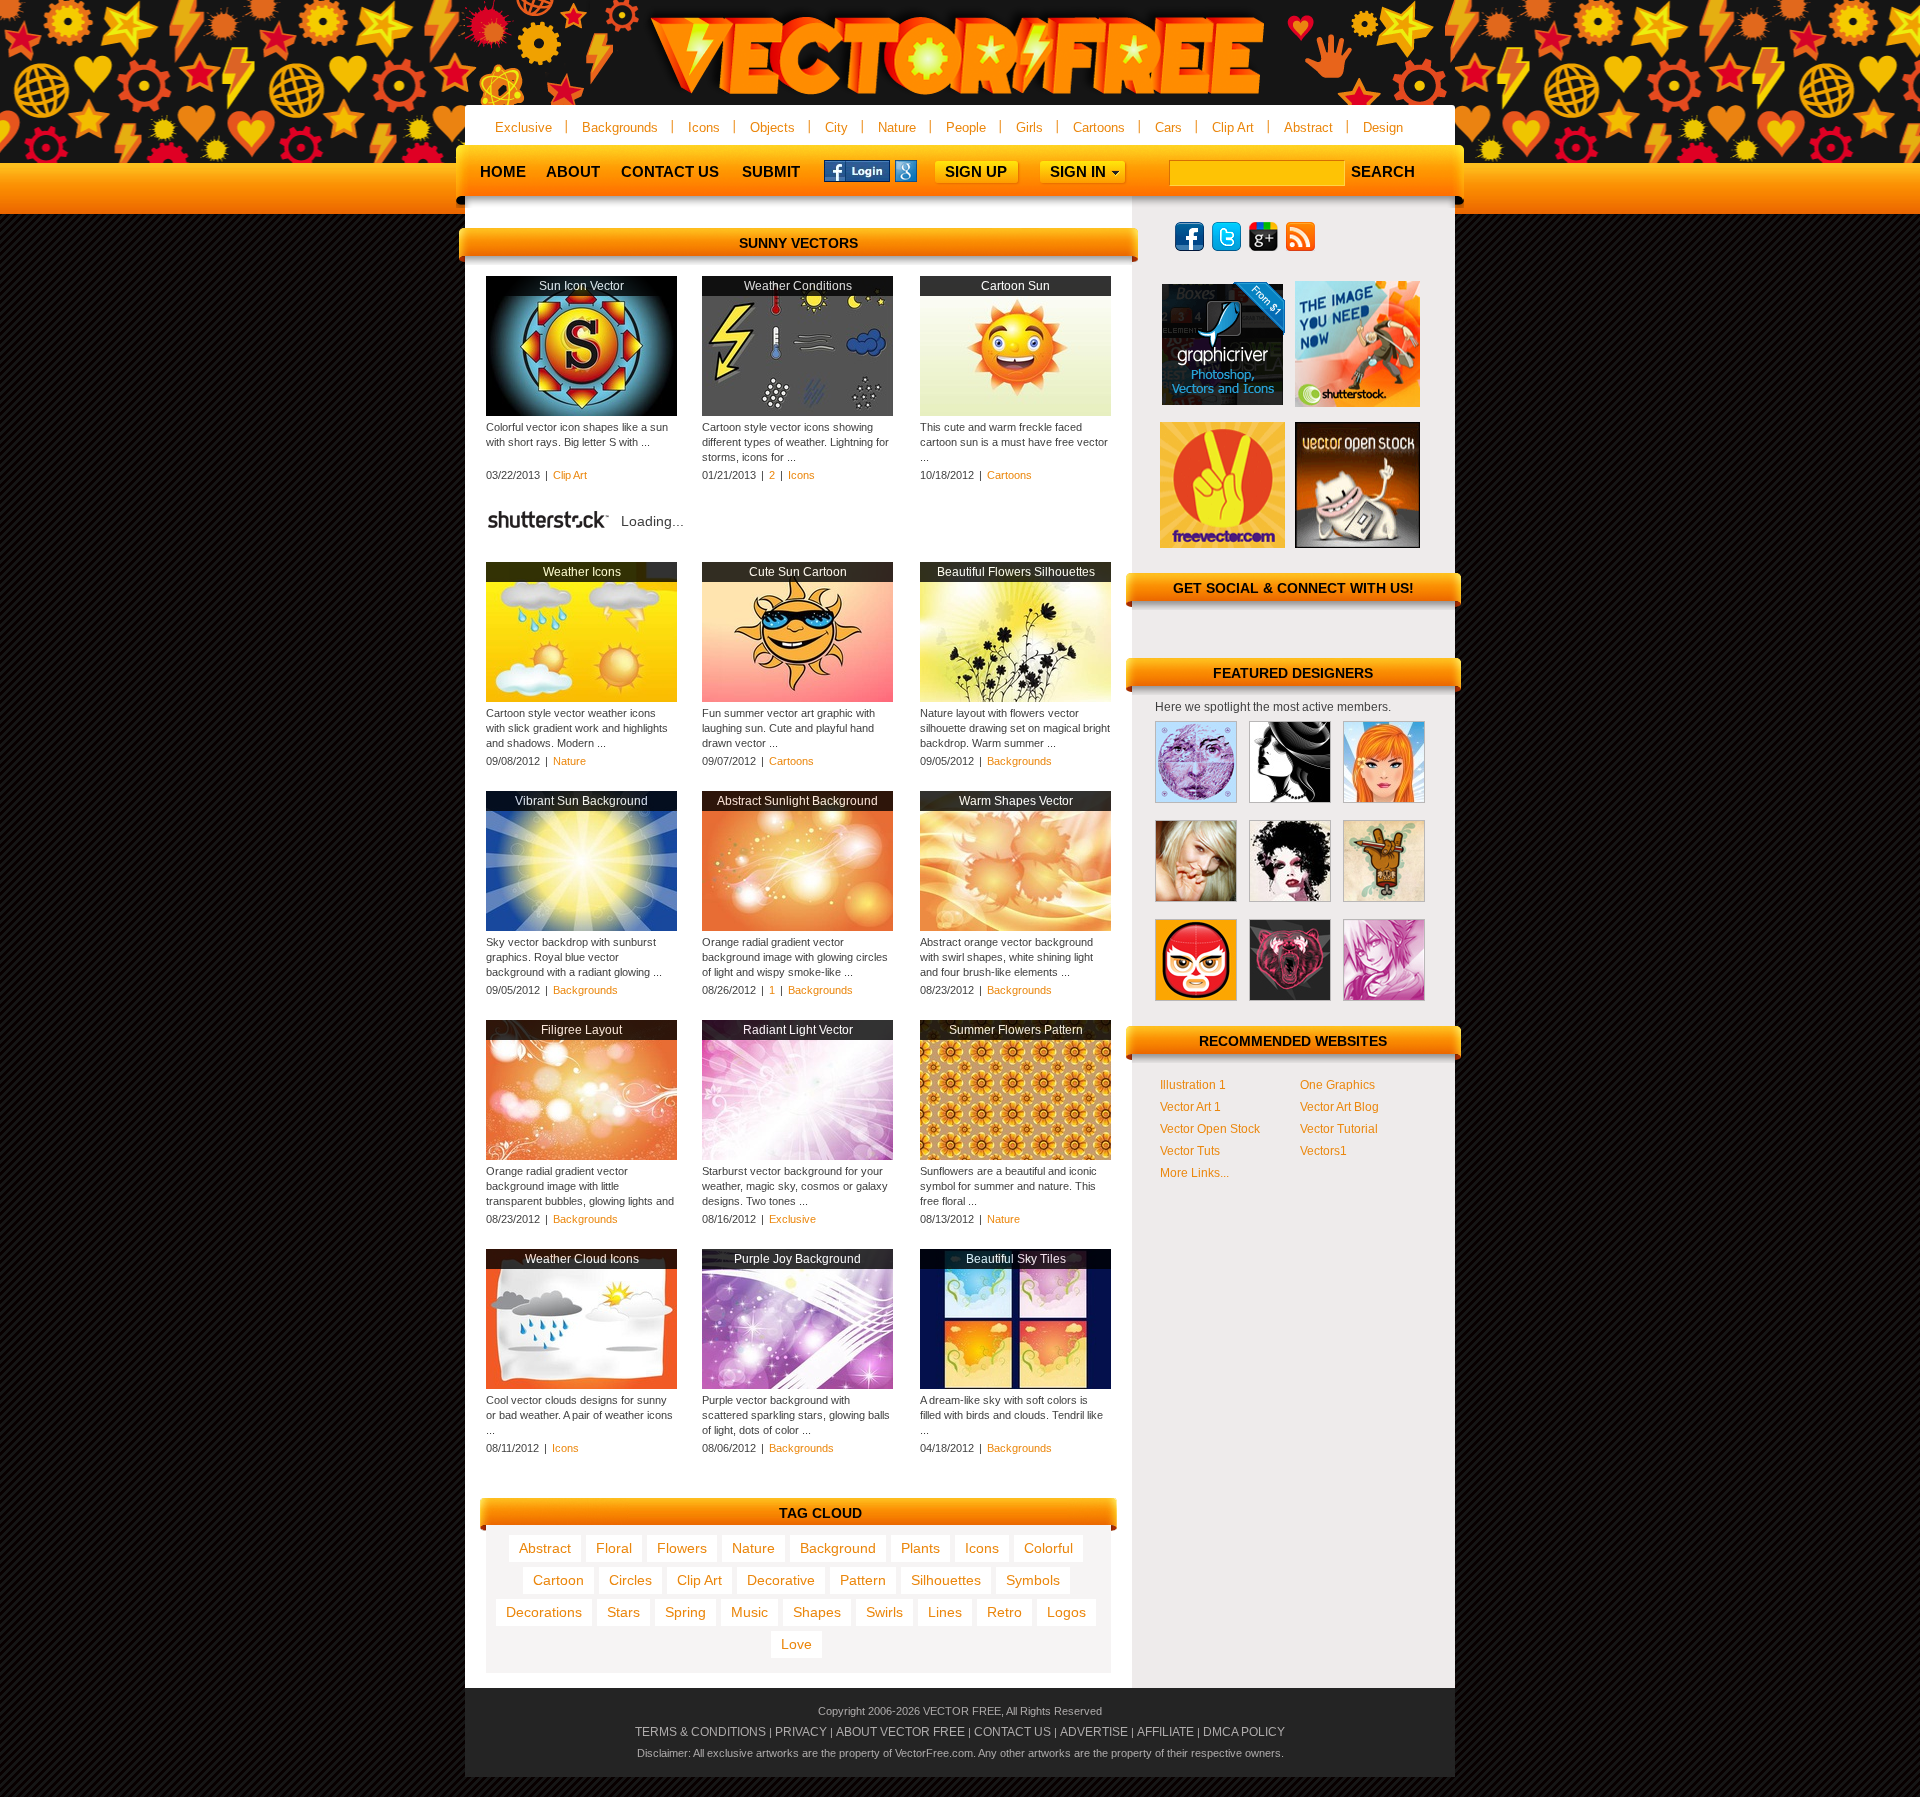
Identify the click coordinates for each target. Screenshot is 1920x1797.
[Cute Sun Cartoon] (797, 698)
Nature (897, 127)
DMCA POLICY (1244, 1732)
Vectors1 (1323, 1151)
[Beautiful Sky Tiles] (1015, 1385)
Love (796, 1644)
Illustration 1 (1193, 1085)
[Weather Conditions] (797, 412)
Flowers (682, 1548)
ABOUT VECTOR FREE (900, 1732)
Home (503, 171)
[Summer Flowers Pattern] (1015, 1156)
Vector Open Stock (1210, 1129)
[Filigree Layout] (581, 1156)
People (966, 127)
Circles (630, 1580)
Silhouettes (946, 1580)
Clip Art (1233, 127)
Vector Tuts (1190, 1151)
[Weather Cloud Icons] (581, 1385)
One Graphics (1337, 1085)
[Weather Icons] (581, 698)
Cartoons (1099, 127)
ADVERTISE (1094, 1732)
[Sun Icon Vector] (581, 412)
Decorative (781, 1580)
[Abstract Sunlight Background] (797, 927)
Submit (771, 171)
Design (1383, 127)
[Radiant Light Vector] (797, 1156)
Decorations (544, 1612)
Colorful (1048, 1548)
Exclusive (523, 127)
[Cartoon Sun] (1015, 412)
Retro (1004, 1612)
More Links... (1194, 1173)
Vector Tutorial (1339, 1129)
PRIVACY (801, 1732)
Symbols (1033, 1580)
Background (838, 1548)
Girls (1029, 127)
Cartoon (558, 1580)
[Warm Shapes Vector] (1015, 927)
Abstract (1308, 127)
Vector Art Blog (1339, 1107)
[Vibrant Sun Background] (581, 927)
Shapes (817, 1612)
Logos (1066, 1612)
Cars (1168, 127)
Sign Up (976, 171)
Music (749, 1612)
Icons (704, 127)
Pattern (863, 1580)
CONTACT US (1012, 1732)
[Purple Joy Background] (797, 1385)
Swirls (884, 1612)
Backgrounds (620, 127)
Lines (945, 1612)
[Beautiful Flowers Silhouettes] (1015, 698)
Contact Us (670, 171)
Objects (772, 127)
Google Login (928, 170)
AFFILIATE (1165, 1732)
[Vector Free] (960, 96)
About (573, 171)
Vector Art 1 (1190, 1107)
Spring (685, 1612)
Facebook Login (857, 170)
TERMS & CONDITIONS (700, 1732)
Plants (920, 1548)
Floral (614, 1548)
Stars (623, 1612)
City (836, 127)
